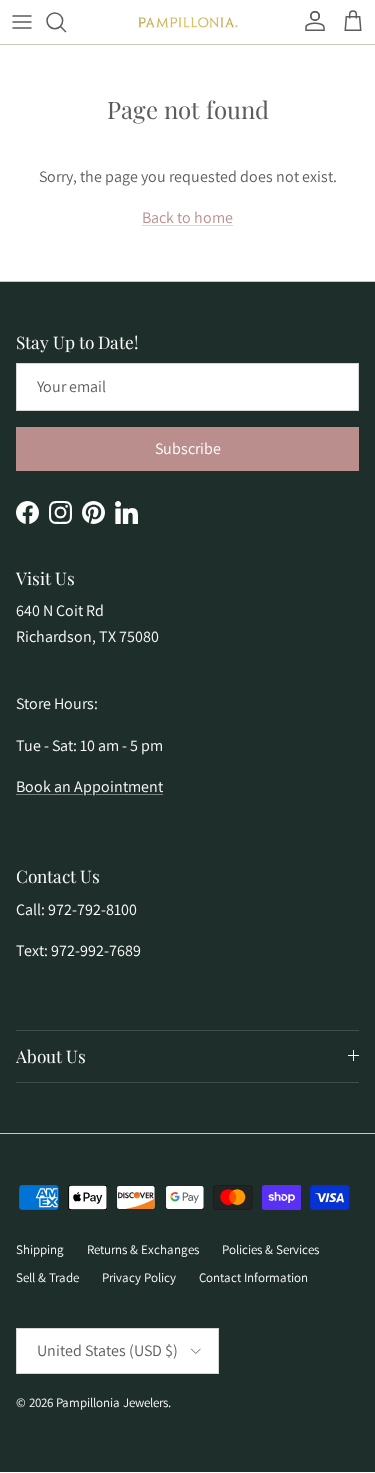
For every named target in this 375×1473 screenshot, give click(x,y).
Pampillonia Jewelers (112, 1402)
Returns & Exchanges (143, 1249)
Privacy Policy (139, 1277)
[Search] (66, 22)
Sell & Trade (47, 1277)
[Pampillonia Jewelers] (188, 22)
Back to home (187, 217)
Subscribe (188, 448)
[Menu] (22, 22)
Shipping (40, 1249)
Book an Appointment (89, 786)
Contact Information (253, 1277)
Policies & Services (270, 1249)
